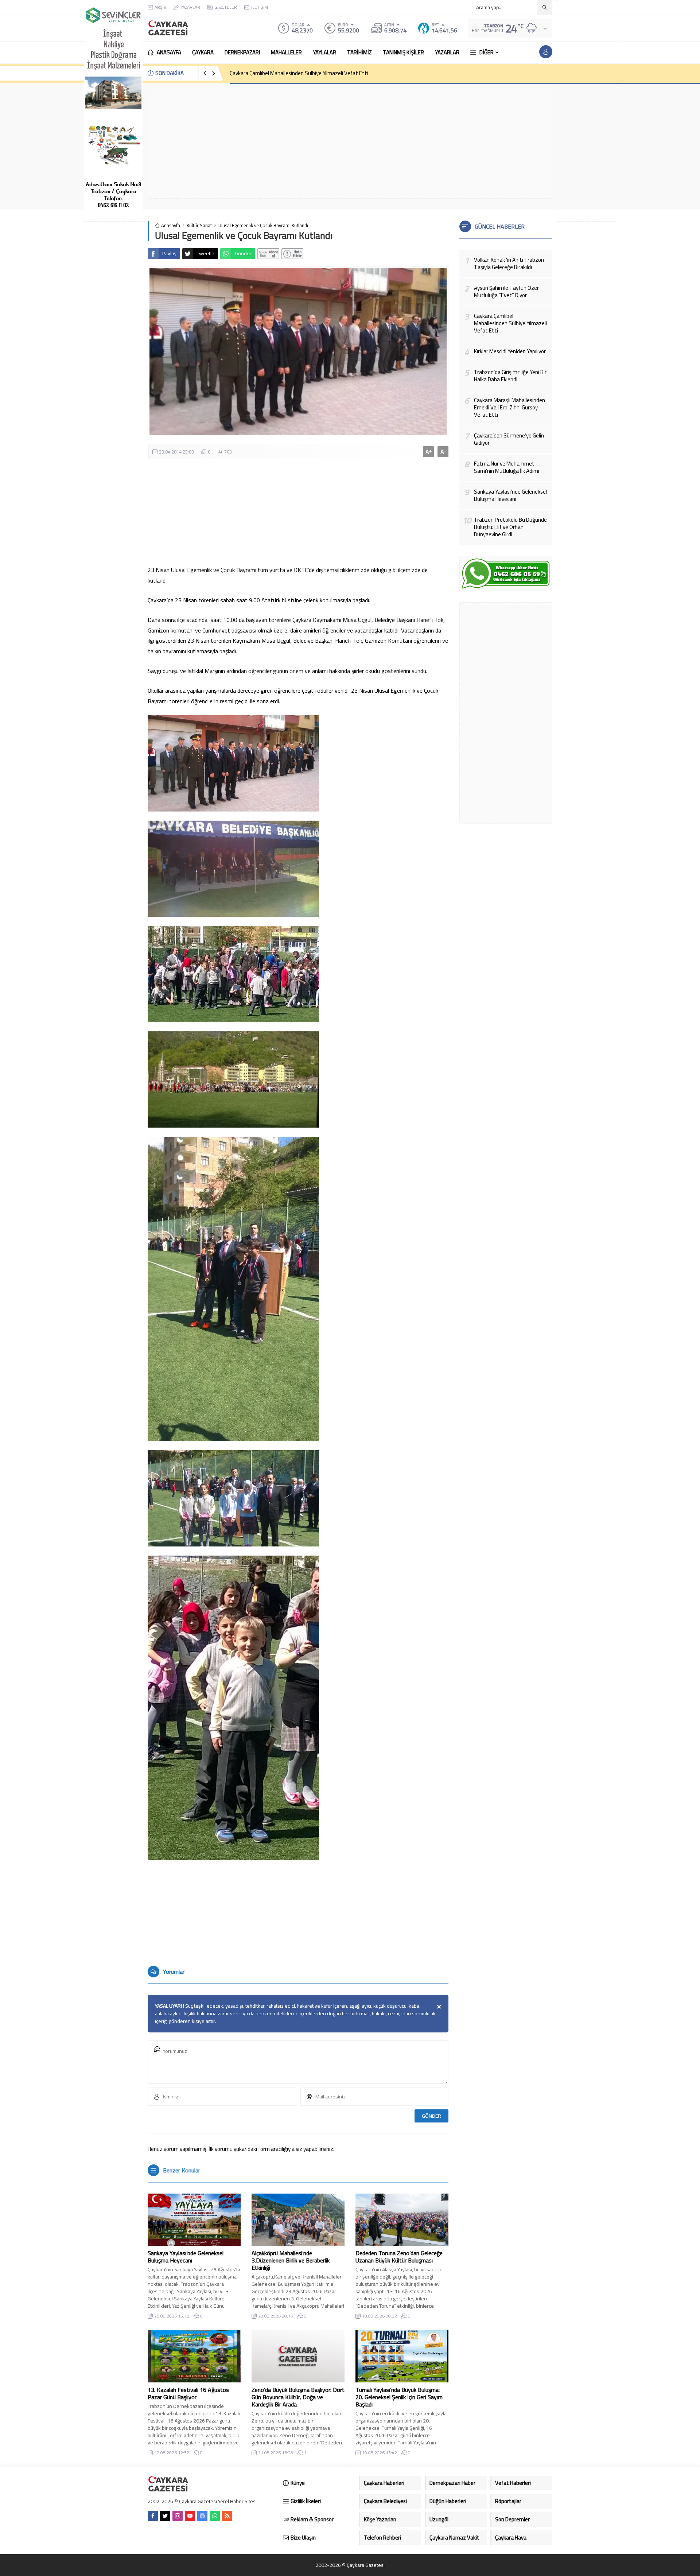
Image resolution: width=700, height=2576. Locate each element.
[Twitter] (165, 2516)
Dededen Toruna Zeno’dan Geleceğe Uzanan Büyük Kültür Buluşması (399, 2257)
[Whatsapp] (215, 2516)
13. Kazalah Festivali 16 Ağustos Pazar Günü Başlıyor (188, 2393)
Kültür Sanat (199, 225)
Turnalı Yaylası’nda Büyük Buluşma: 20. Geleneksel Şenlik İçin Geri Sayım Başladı (399, 2397)
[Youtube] (190, 2516)
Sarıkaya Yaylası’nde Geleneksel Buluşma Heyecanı (186, 2257)
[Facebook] (153, 2516)
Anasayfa (171, 225)
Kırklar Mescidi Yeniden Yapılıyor (266, 73)
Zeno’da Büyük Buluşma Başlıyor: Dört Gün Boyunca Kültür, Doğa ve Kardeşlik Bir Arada (298, 2397)
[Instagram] (178, 2516)
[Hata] (292, 254)
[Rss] (227, 2516)
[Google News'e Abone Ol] (268, 254)
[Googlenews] (202, 2516)
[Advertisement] (587, 111)
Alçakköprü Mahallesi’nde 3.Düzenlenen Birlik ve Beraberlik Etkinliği (291, 2260)
